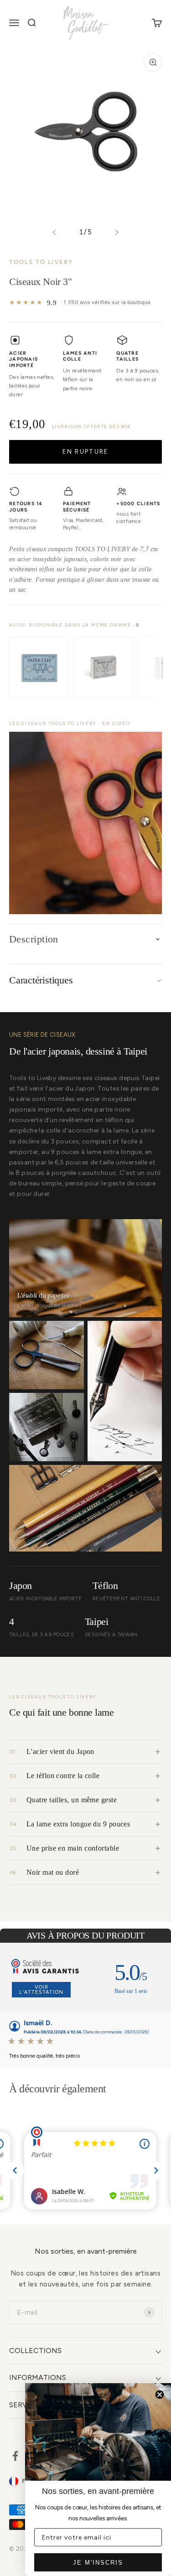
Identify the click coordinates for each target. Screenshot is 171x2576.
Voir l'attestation (41, 1990)
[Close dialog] (160, 2395)
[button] (85, 823)
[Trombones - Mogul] (39, 667)
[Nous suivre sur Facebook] (15, 2456)
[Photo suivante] (117, 232)
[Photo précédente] (54, 232)
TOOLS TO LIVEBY (41, 262)
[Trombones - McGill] (104, 667)
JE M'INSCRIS (98, 2563)
